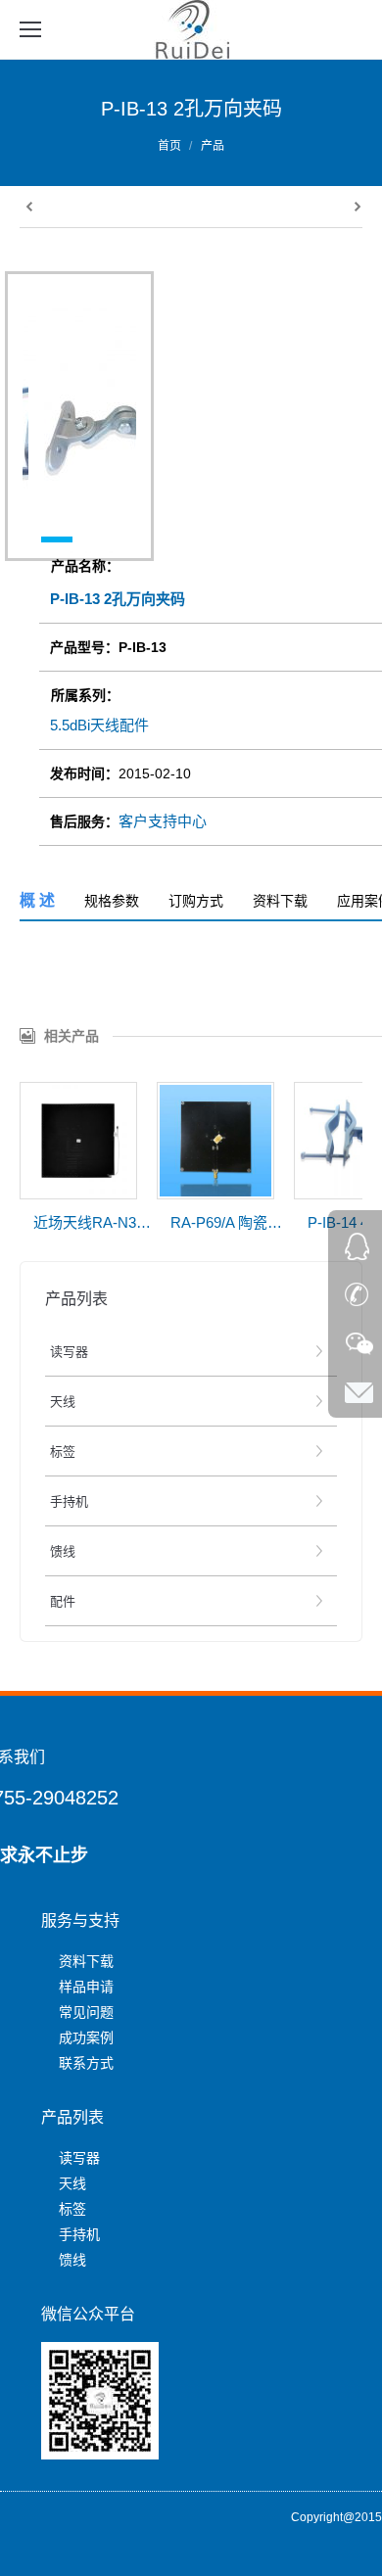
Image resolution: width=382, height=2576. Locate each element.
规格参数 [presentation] (112, 901)
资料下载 (86, 1961)
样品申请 (86, 1987)
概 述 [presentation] (37, 900)
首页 (169, 146)
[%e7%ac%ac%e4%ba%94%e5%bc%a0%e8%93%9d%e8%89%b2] (215, 1141)
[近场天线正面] (78, 1141)
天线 (72, 2183)
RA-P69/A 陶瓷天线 (229, 1222)
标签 (72, 2209)
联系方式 (86, 2063)
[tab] (37, 901)
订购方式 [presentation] (196, 901)
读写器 (79, 2158)
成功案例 (86, 2037)
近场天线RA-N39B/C (92, 1222)
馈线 (72, 2260)
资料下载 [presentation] (280, 901)
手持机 (79, 2234)
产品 (213, 146)
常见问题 (86, 2012)
